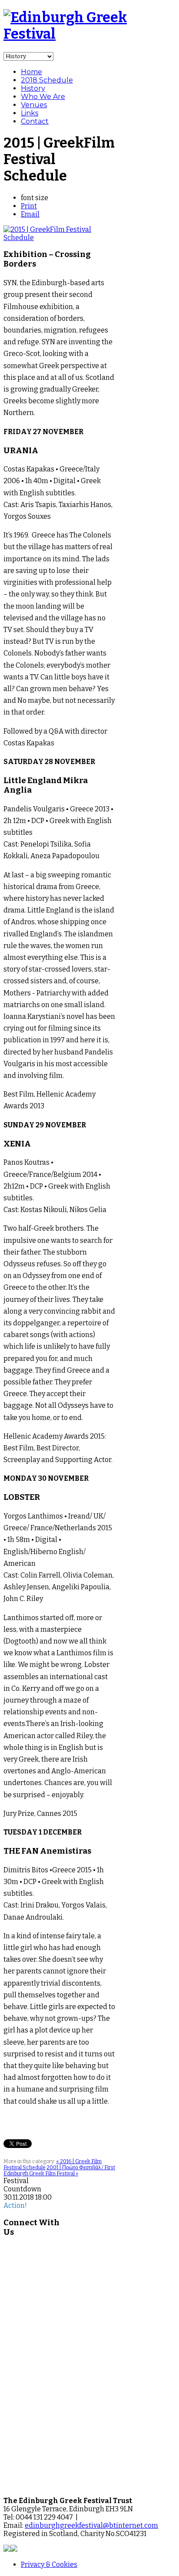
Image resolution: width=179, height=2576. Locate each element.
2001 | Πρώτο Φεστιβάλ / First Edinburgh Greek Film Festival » (59, 2171)
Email (30, 214)
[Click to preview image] (59, 238)
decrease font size (55, 197)
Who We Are (43, 97)
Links (30, 113)
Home (31, 72)
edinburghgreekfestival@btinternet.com (91, 2525)
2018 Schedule (47, 80)
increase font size (63, 197)
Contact (35, 121)
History (33, 88)
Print (29, 206)
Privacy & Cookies (49, 2564)
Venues (34, 105)
